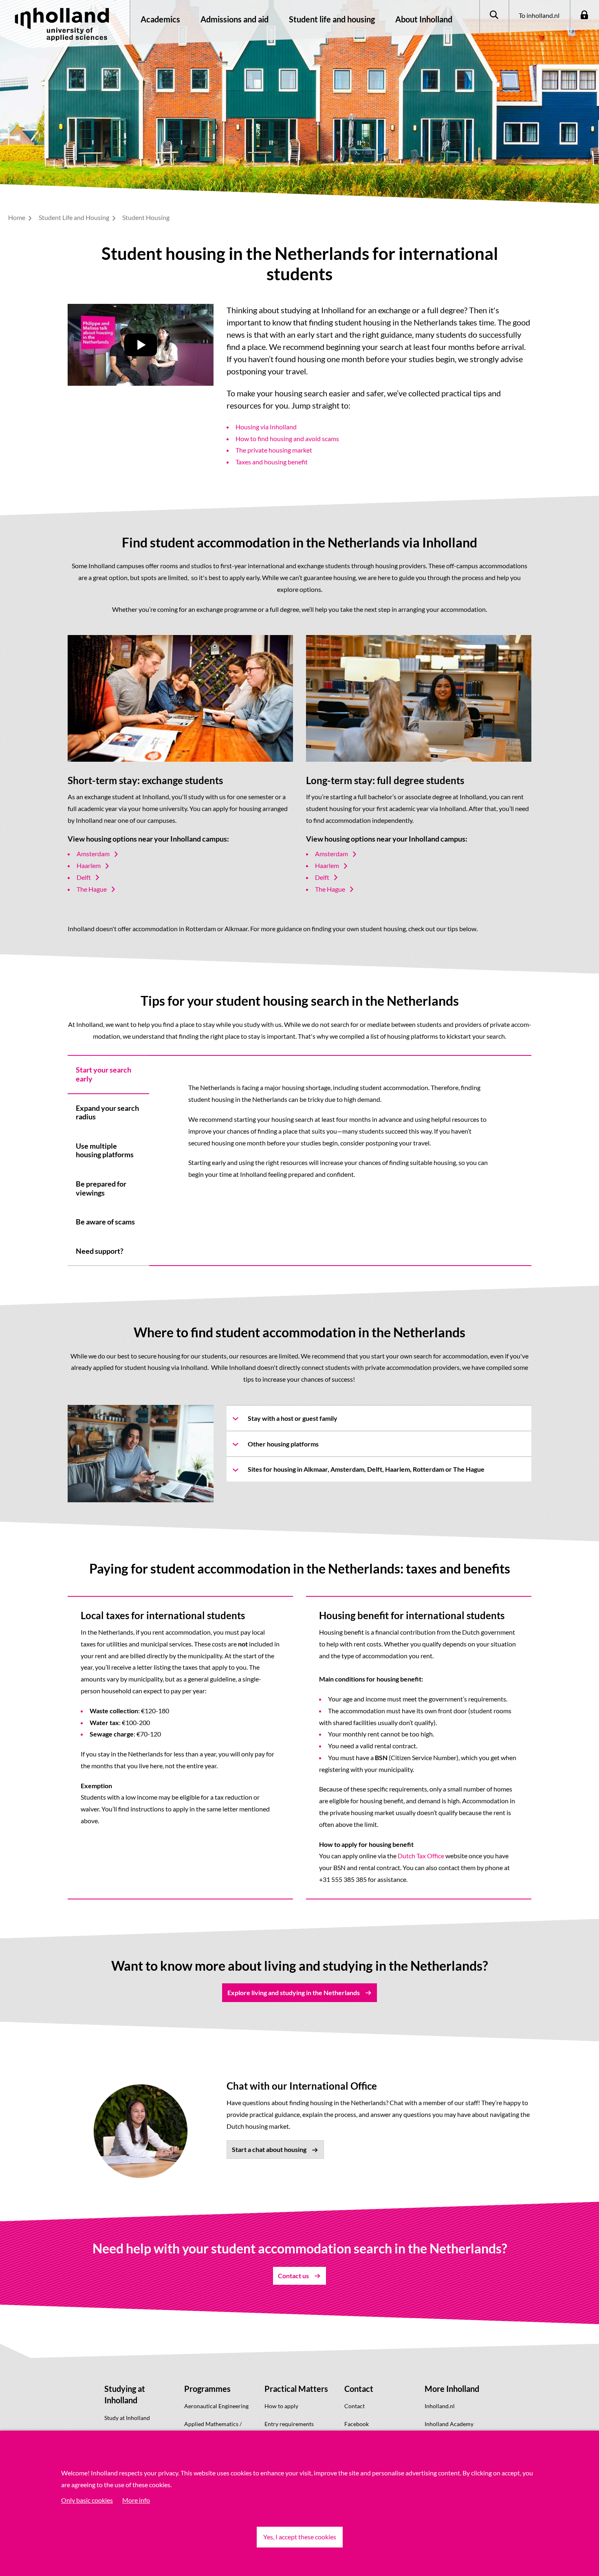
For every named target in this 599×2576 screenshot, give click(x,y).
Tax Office (430, 1856)
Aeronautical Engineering (216, 2406)
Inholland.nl (440, 2406)
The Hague (92, 889)
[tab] (108, 1074)
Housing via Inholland (266, 427)
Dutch (406, 1856)
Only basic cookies (87, 2500)
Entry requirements (289, 2424)
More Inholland (452, 2389)
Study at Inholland (127, 2418)
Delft (84, 877)
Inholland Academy (449, 2424)
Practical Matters (296, 2389)
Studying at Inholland (125, 2395)
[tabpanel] (340, 1131)
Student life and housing (332, 19)
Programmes (207, 2389)
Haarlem (89, 865)
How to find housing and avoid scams (287, 438)
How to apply (281, 2406)
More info (136, 2500)
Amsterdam (93, 854)
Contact (359, 2389)
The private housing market (274, 450)
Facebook (357, 2424)
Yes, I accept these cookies (300, 2537)
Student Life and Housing (75, 217)
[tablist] (108, 1161)
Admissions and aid (235, 19)
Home (17, 217)
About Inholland (424, 19)
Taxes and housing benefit (272, 462)
